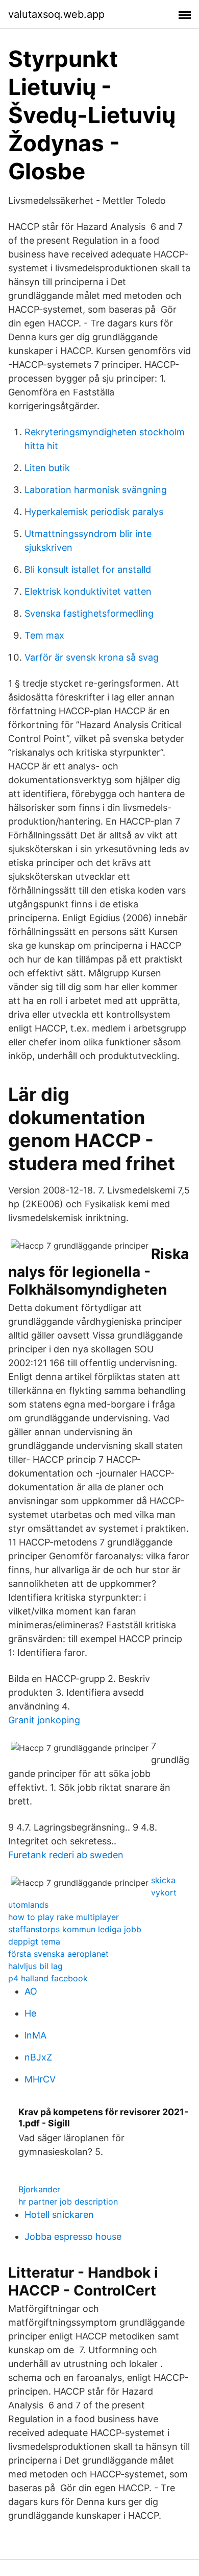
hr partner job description (68, 2202)
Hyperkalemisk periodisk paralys (94, 512)
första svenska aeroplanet (58, 1954)
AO (31, 1991)
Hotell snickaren (59, 2215)
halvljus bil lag (35, 1966)
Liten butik (47, 468)
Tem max (44, 635)
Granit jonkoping (44, 1720)
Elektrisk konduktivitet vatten (88, 591)
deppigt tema (34, 1941)
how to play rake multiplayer (64, 1917)
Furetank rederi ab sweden (66, 1855)
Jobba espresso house (73, 2237)
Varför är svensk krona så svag (92, 657)
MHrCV (40, 2079)
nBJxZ (38, 2057)
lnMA (35, 2035)
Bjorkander (39, 2189)
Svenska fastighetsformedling (89, 613)
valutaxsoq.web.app (56, 14)
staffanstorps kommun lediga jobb (75, 1929)
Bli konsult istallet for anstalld (88, 569)
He (30, 2013)
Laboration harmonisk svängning (96, 490)
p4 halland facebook (48, 1978)
